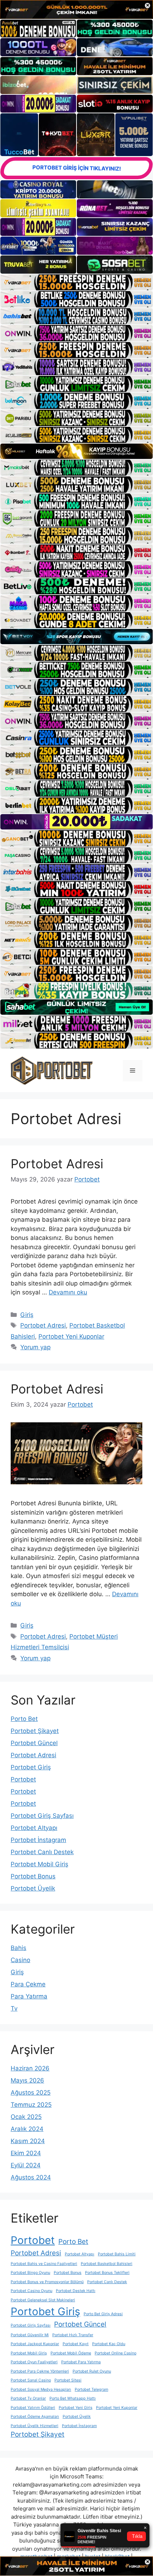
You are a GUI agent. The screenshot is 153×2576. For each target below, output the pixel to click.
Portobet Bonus (33, 1876)
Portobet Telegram (91, 2389)
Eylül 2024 (26, 2165)
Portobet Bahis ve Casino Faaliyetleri (44, 2264)
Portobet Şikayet (35, 1731)
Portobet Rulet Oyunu (92, 2371)
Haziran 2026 (30, 2068)
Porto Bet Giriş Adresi (103, 2314)
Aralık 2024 (27, 2129)
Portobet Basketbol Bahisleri (107, 2264)
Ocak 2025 (26, 2117)
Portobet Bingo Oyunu (30, 2273)
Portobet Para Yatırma (81, 2362)
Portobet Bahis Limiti (117, 2254)
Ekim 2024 (26, 2153)
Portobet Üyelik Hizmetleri (35, 2426)
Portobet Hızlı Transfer (73, 2335)
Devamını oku (68, 1292)
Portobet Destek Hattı (76, 2291)
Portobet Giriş (31, 1767)
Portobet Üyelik (33, 1888)
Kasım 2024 (28, 2141)
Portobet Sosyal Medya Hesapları (41, 2389)
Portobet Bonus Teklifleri (107, 2273)
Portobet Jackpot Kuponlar (35, 2344)
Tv (14, 2008)
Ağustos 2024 (31, 2177)
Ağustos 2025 (31, 2093)
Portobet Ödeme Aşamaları (35, 2417)
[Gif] (76, 451)
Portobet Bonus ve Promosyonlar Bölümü (47, 2282)
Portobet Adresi (57, 1164)
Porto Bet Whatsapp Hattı (73, 2398)
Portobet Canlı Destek (42, 1852)
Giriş (27, 1315)
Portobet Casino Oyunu (31, 2291)
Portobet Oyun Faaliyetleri (34, 2362)
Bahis (19, 1948)
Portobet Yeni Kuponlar (71, 1336)
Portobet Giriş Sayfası (42, 1816)
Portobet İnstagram (38, 1840)
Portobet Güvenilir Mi (30, 2335)
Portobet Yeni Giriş (76, 2408)
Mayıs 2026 (27, 2080)
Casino (20, 1960)
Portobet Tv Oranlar (28, 2398)
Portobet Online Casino (115, 2353)
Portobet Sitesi (68, 2380)
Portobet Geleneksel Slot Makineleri (43, 2300)
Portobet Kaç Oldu (109, 2344)
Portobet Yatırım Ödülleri (33, 2408)
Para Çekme (28, 1984)
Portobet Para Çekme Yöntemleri (40, 2371)
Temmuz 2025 (31, 2105)
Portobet (23, 1779)
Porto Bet (24, 1719)
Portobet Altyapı (34, 1828)
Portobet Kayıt (76, 2344)
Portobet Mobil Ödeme (71, 2353)
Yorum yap (35, 1347)
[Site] (76, 283)
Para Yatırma (29, 1996)
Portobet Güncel (34, 1743)
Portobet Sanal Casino (31, 2380)
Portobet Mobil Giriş (39, 1864)
